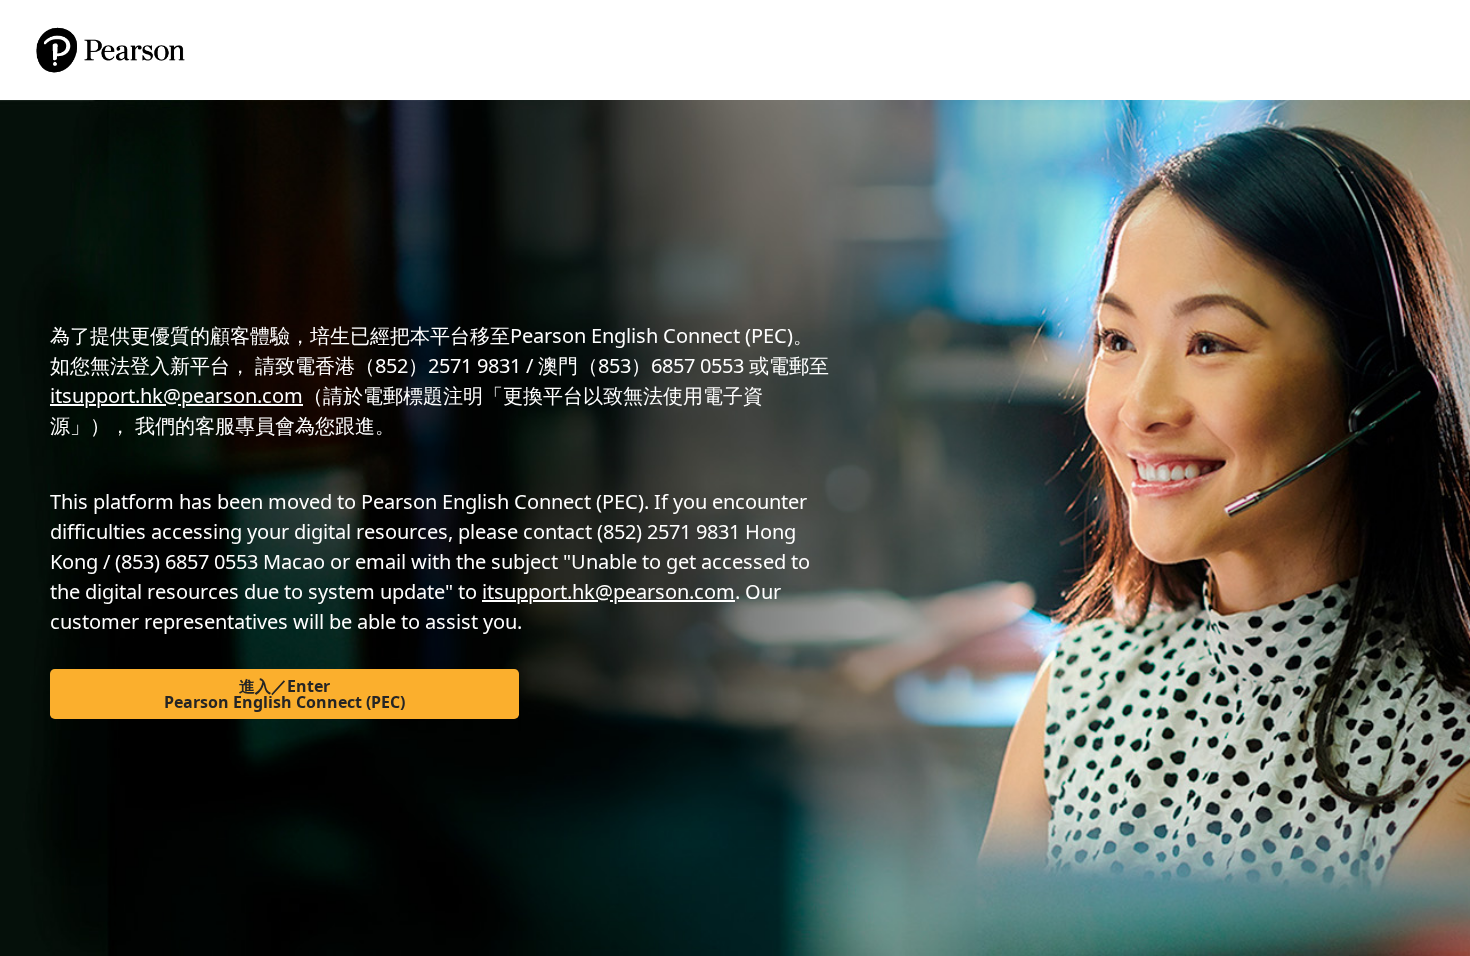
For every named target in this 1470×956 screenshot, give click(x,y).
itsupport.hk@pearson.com (176, 395)
